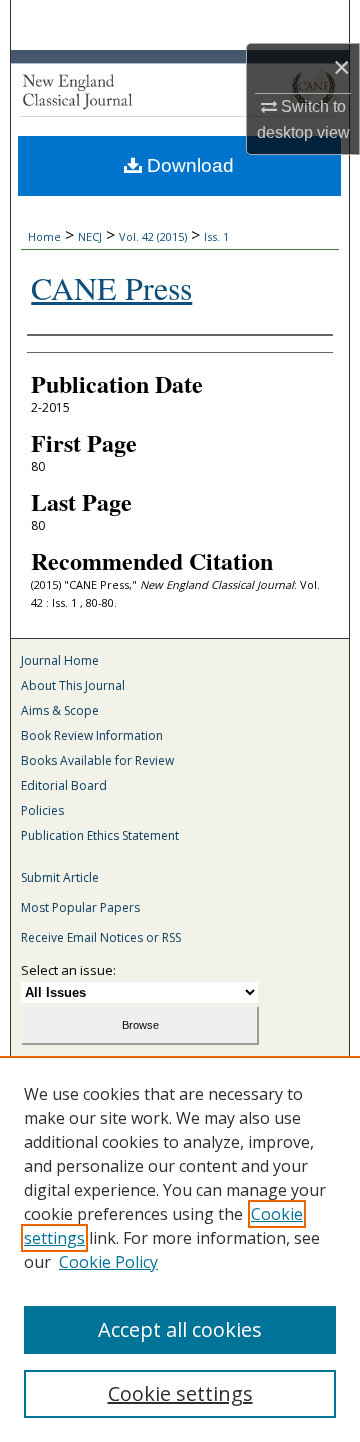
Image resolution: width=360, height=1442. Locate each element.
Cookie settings (180, 1393)
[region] (180, 1249)
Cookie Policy (108, 1262)
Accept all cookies (180, 1329)
